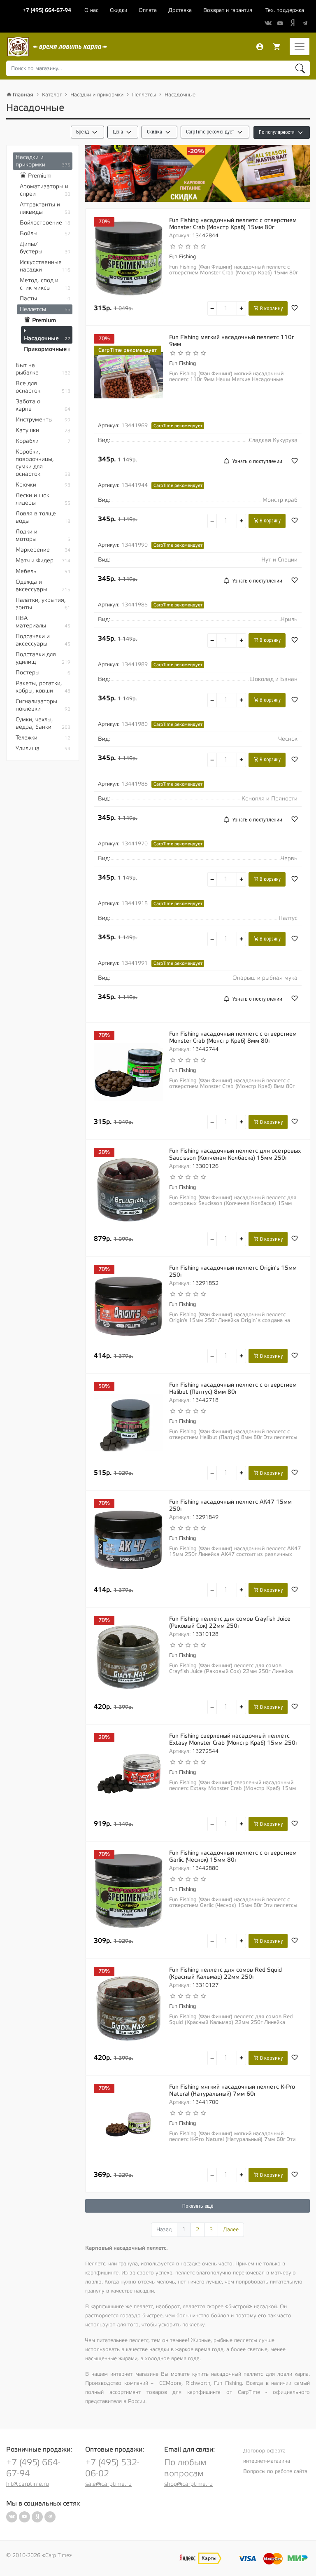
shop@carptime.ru (188, 2484)
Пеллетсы (144, 95)
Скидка (155, 132)
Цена (118, 132)
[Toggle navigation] (300, 47)
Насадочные (180, 95)
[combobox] (158, 68)
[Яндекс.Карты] (200, 2558)
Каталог (52, 95)
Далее (231, 2230)
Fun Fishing (182, 257)
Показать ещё (198, 2206)
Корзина (277, 47)
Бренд (83, 132)
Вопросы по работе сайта (275, 2471)
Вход (260, 47)
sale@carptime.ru (108, 2484)
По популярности (277, 132)
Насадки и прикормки (97, 95)
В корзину (271, 308)
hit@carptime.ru (28, 2484)
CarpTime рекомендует (211, 132)
